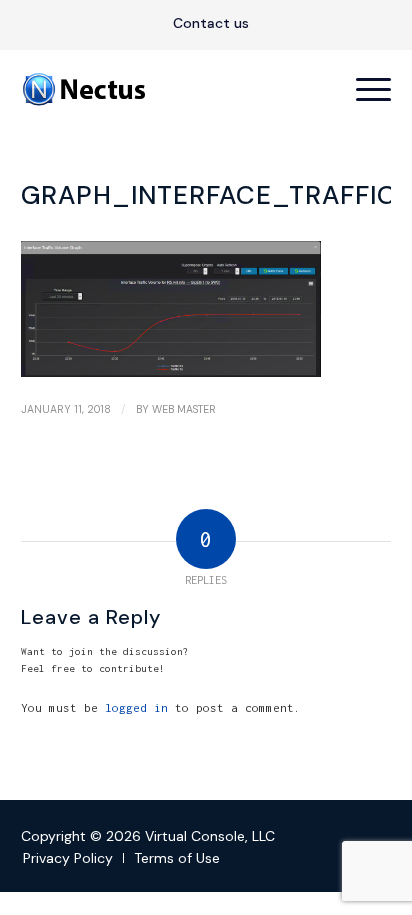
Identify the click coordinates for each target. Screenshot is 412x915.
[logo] (169, 89)
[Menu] (363, 89)
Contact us (211, 23)
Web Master (184, 409)
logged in (136, 707)
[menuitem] (211, 24)
